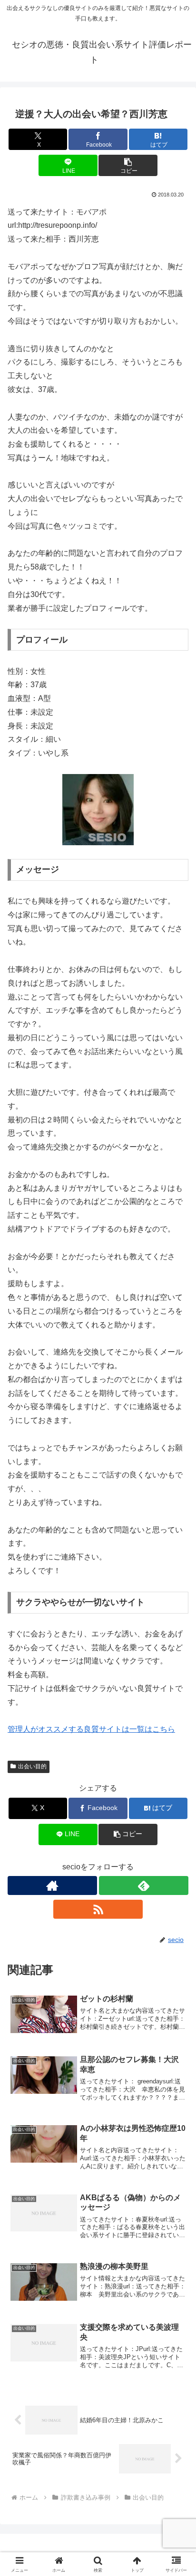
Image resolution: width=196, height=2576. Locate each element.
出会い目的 (32, 1766)
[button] (128, 165)
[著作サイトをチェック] (52, 1885)
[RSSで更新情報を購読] (98, 1909)
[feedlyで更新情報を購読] (144, 1885)
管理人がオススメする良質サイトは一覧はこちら (91, 1729)
